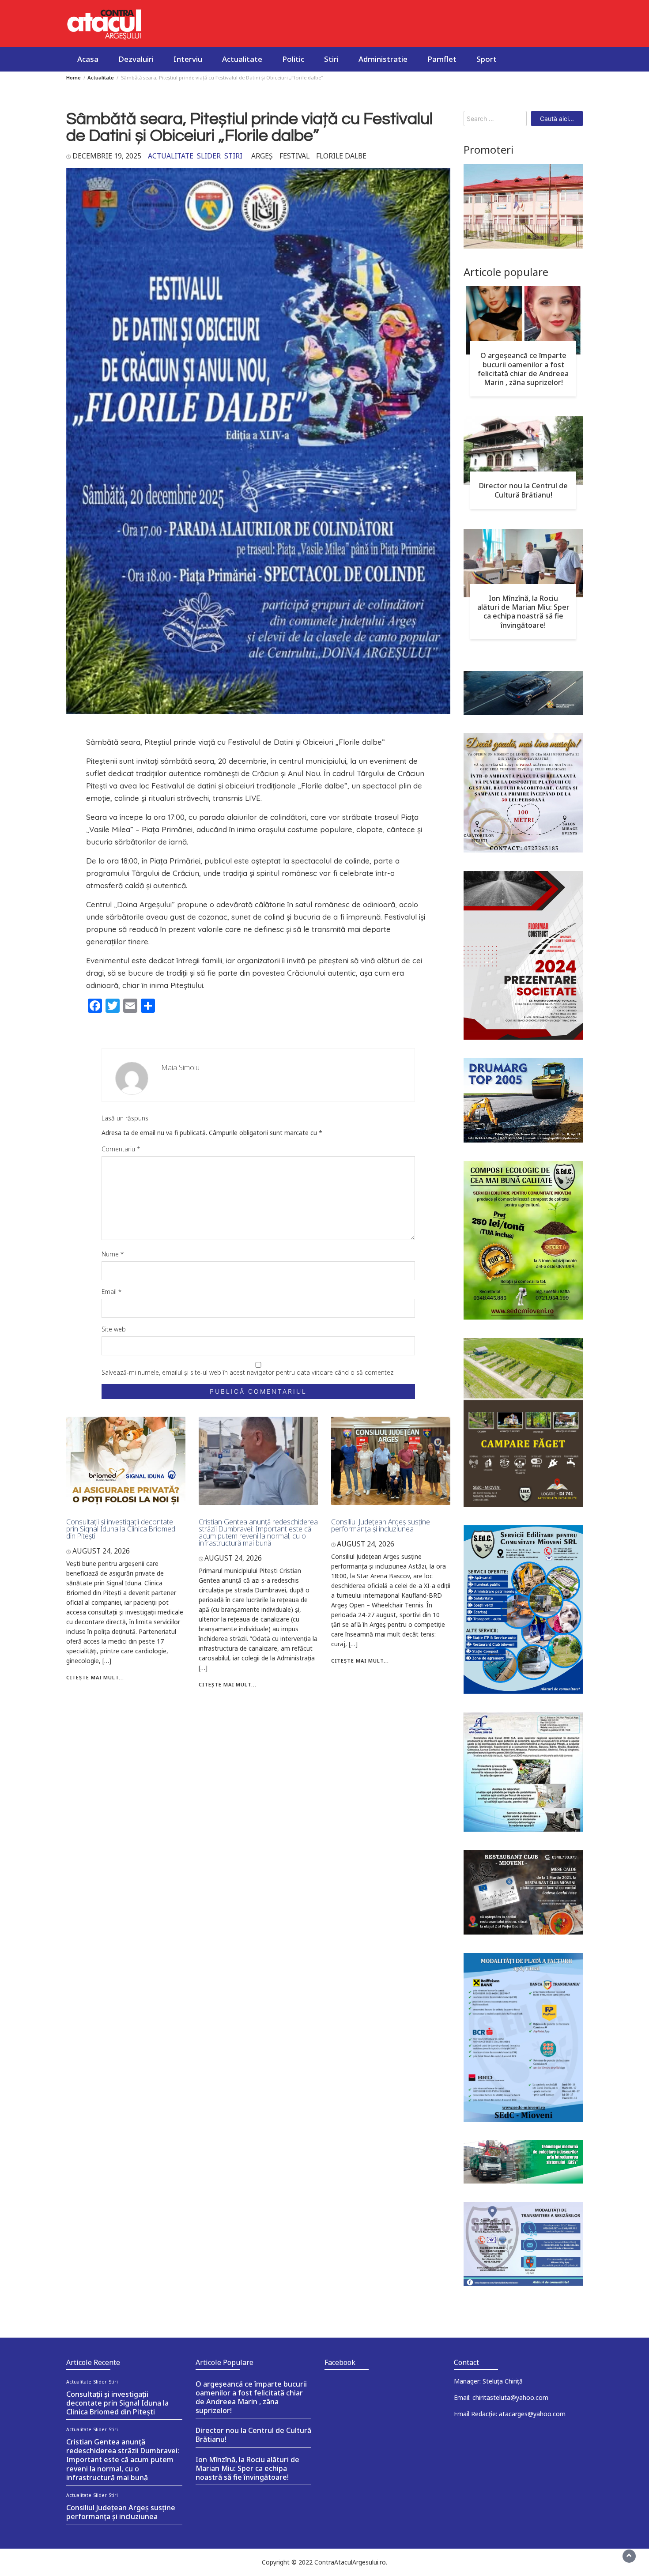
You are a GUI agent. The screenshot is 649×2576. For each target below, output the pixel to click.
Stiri (331, 59)
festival (294, 156)
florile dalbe (341, 156)
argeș (262, 156)
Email (111, 1292)
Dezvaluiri (136, 59)
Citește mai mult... (95, 1677)
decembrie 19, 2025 (107, 156)
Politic (293, 59)
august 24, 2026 (101, 1551)
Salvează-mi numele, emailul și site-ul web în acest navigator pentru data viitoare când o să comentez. (248, 1372)
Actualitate (242, 59)
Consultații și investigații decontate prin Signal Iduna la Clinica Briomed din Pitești (121, 1529)
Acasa (88, 59)
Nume (113, 1254)
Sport (487, 59)
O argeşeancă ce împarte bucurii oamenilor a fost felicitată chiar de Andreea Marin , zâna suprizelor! (523, 369)
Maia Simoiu (181, 1067)
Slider (209, 156)
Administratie (383, 59)
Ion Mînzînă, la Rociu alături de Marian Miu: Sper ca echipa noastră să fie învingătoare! (523, 611)
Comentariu (121, 1149)
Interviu (188, 59)
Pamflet (442, 59)
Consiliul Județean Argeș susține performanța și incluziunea (381, 1525)
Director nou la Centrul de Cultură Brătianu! (523, 490)
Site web (114, 1329)
